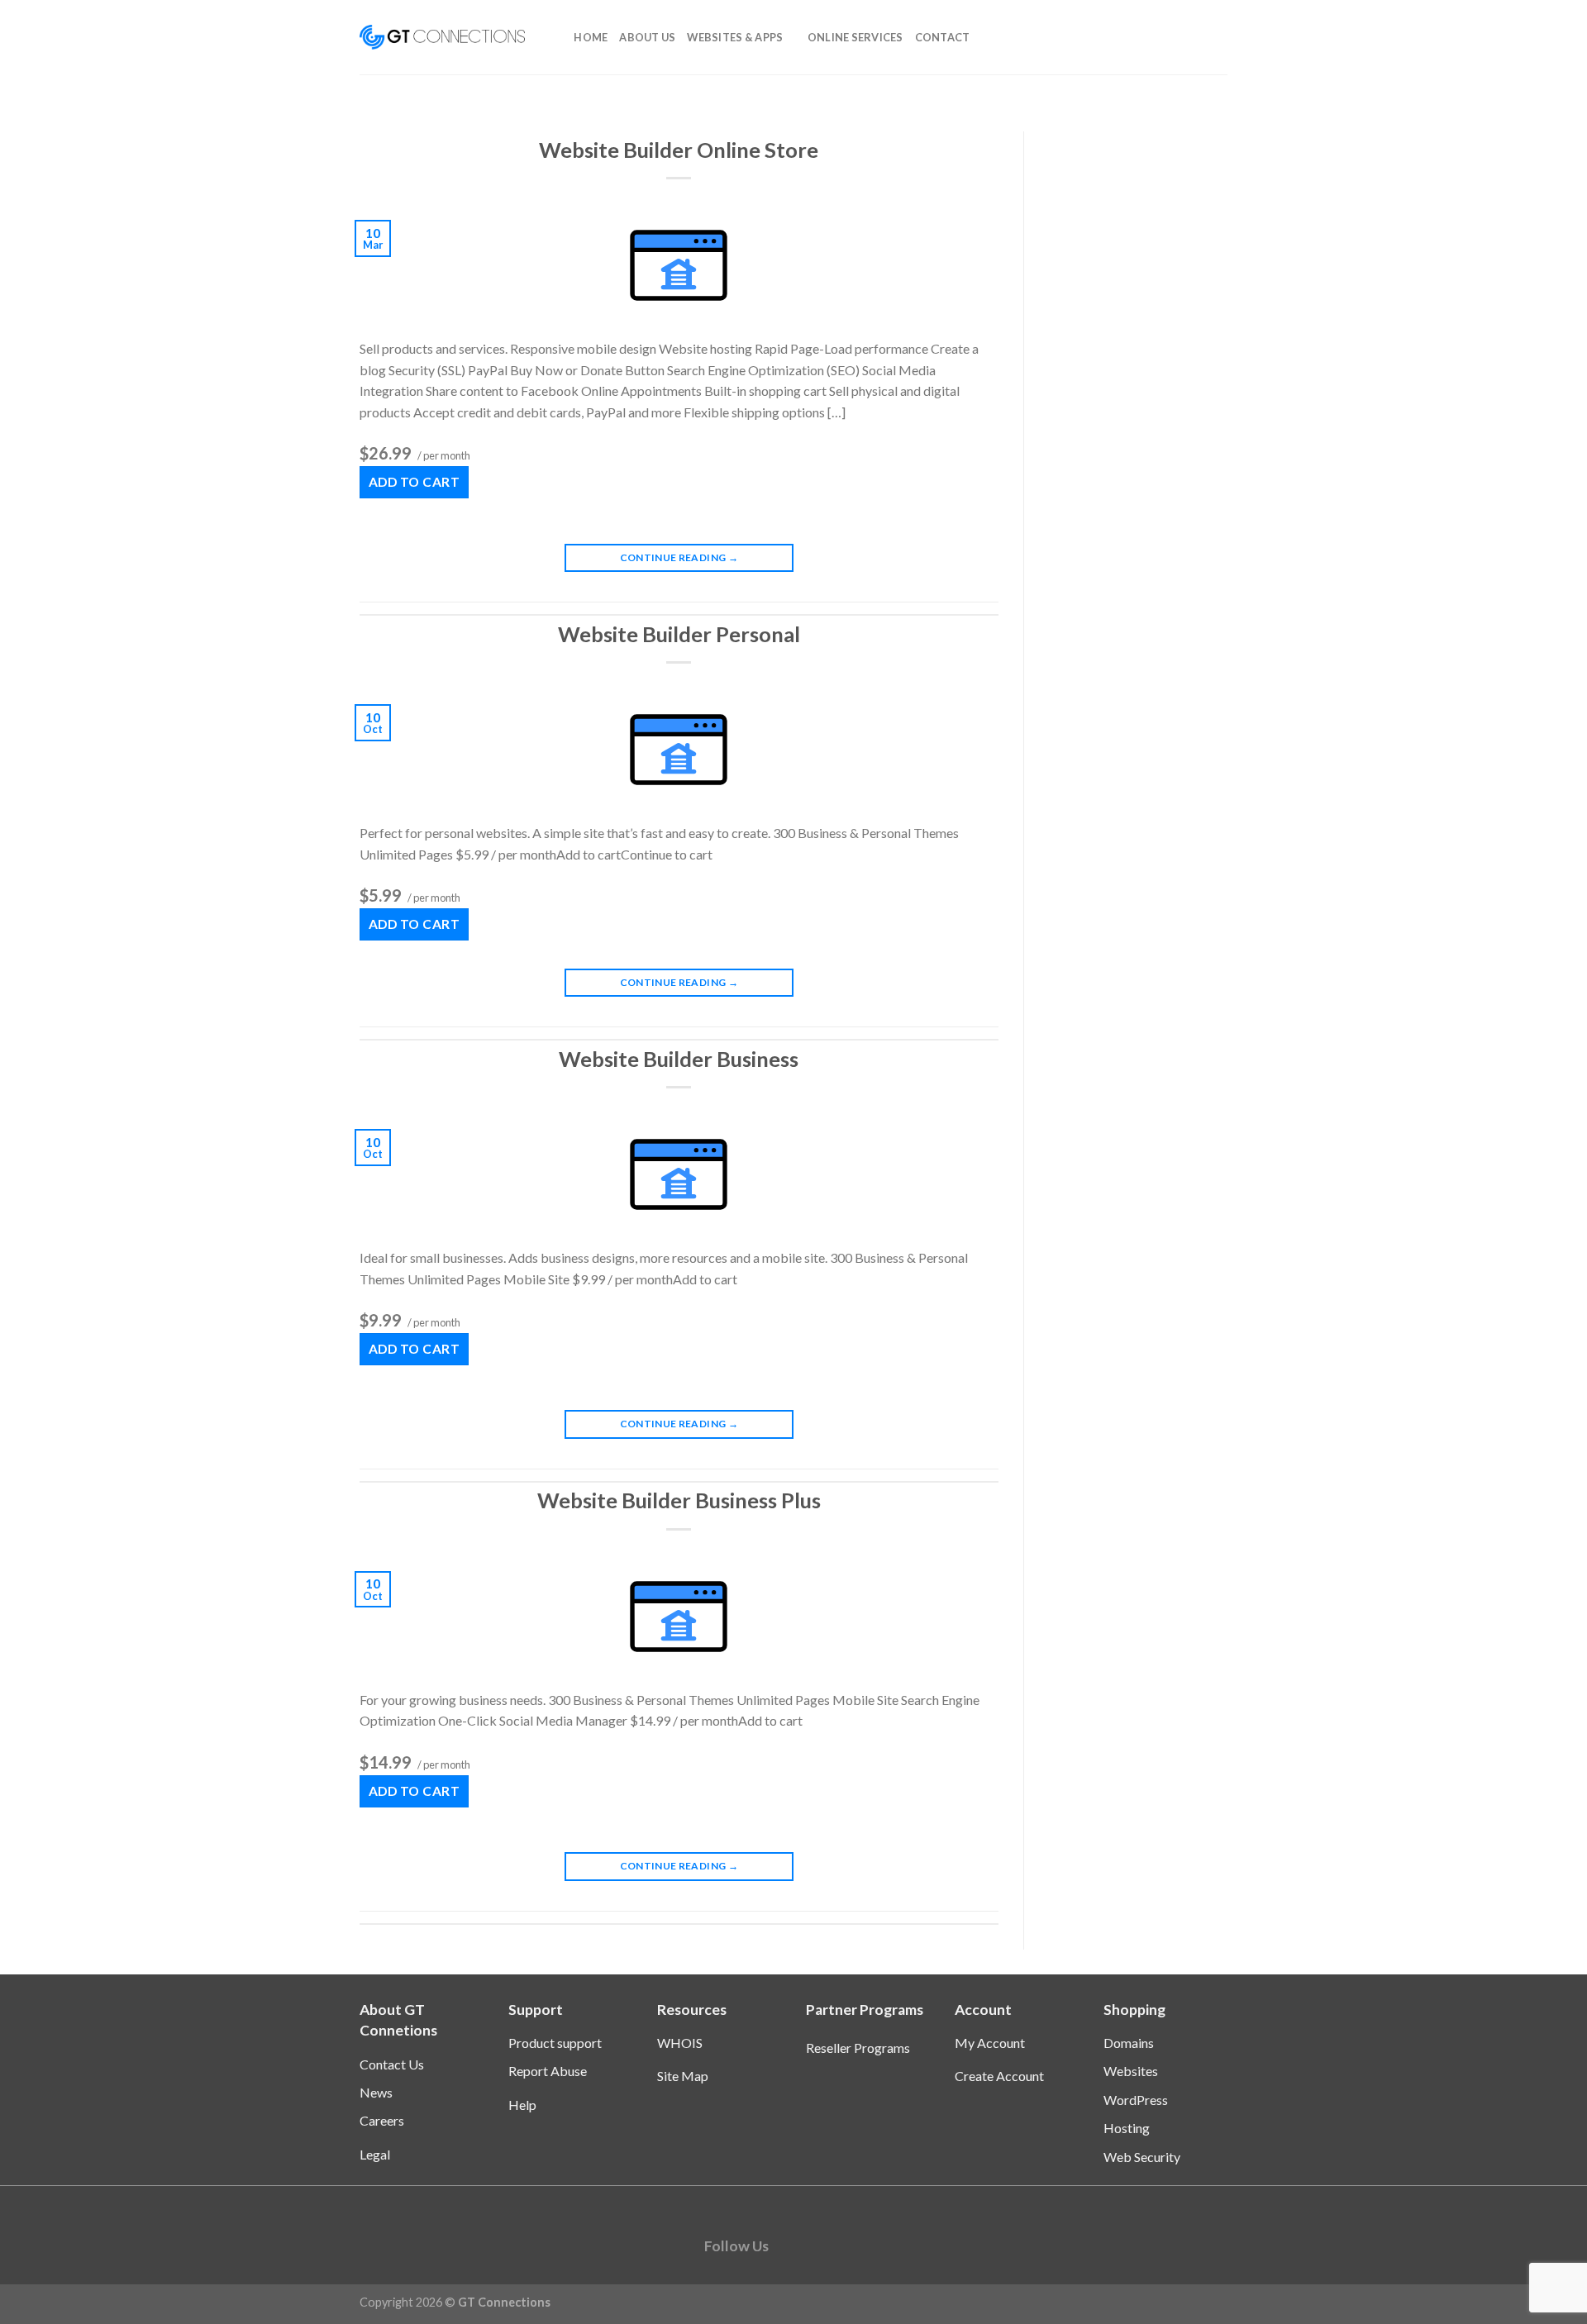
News (376, 2092)
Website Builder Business (679, 1059)
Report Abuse (548, 2071)
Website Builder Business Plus (679, 1500)
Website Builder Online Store (679, 150)
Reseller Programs (858, 2048)
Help (522, 2105)
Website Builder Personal (679, 634)
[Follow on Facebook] (790, 2245)
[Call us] (869, 2245)
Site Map (683, 2076)
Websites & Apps (735, 37)
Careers (382, 2120)
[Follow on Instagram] (816, 2245)
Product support (555, 2043)
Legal (375, 2154)
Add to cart (414, 482)
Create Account (999, 2076)
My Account (990, 2043)
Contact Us (392, 2064)
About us (647, 37)
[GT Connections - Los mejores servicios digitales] (442, 37)
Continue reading (679, 557)
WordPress (1136, 2100)
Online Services (855, 37)
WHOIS (680, 2043)
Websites (1131, 2071)
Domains (1129, 2043)
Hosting (1127, 2128)
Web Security (1142, 2157)
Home (591, 37)
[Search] (556, 37)
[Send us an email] (843, 2245)
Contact (943, 37)
